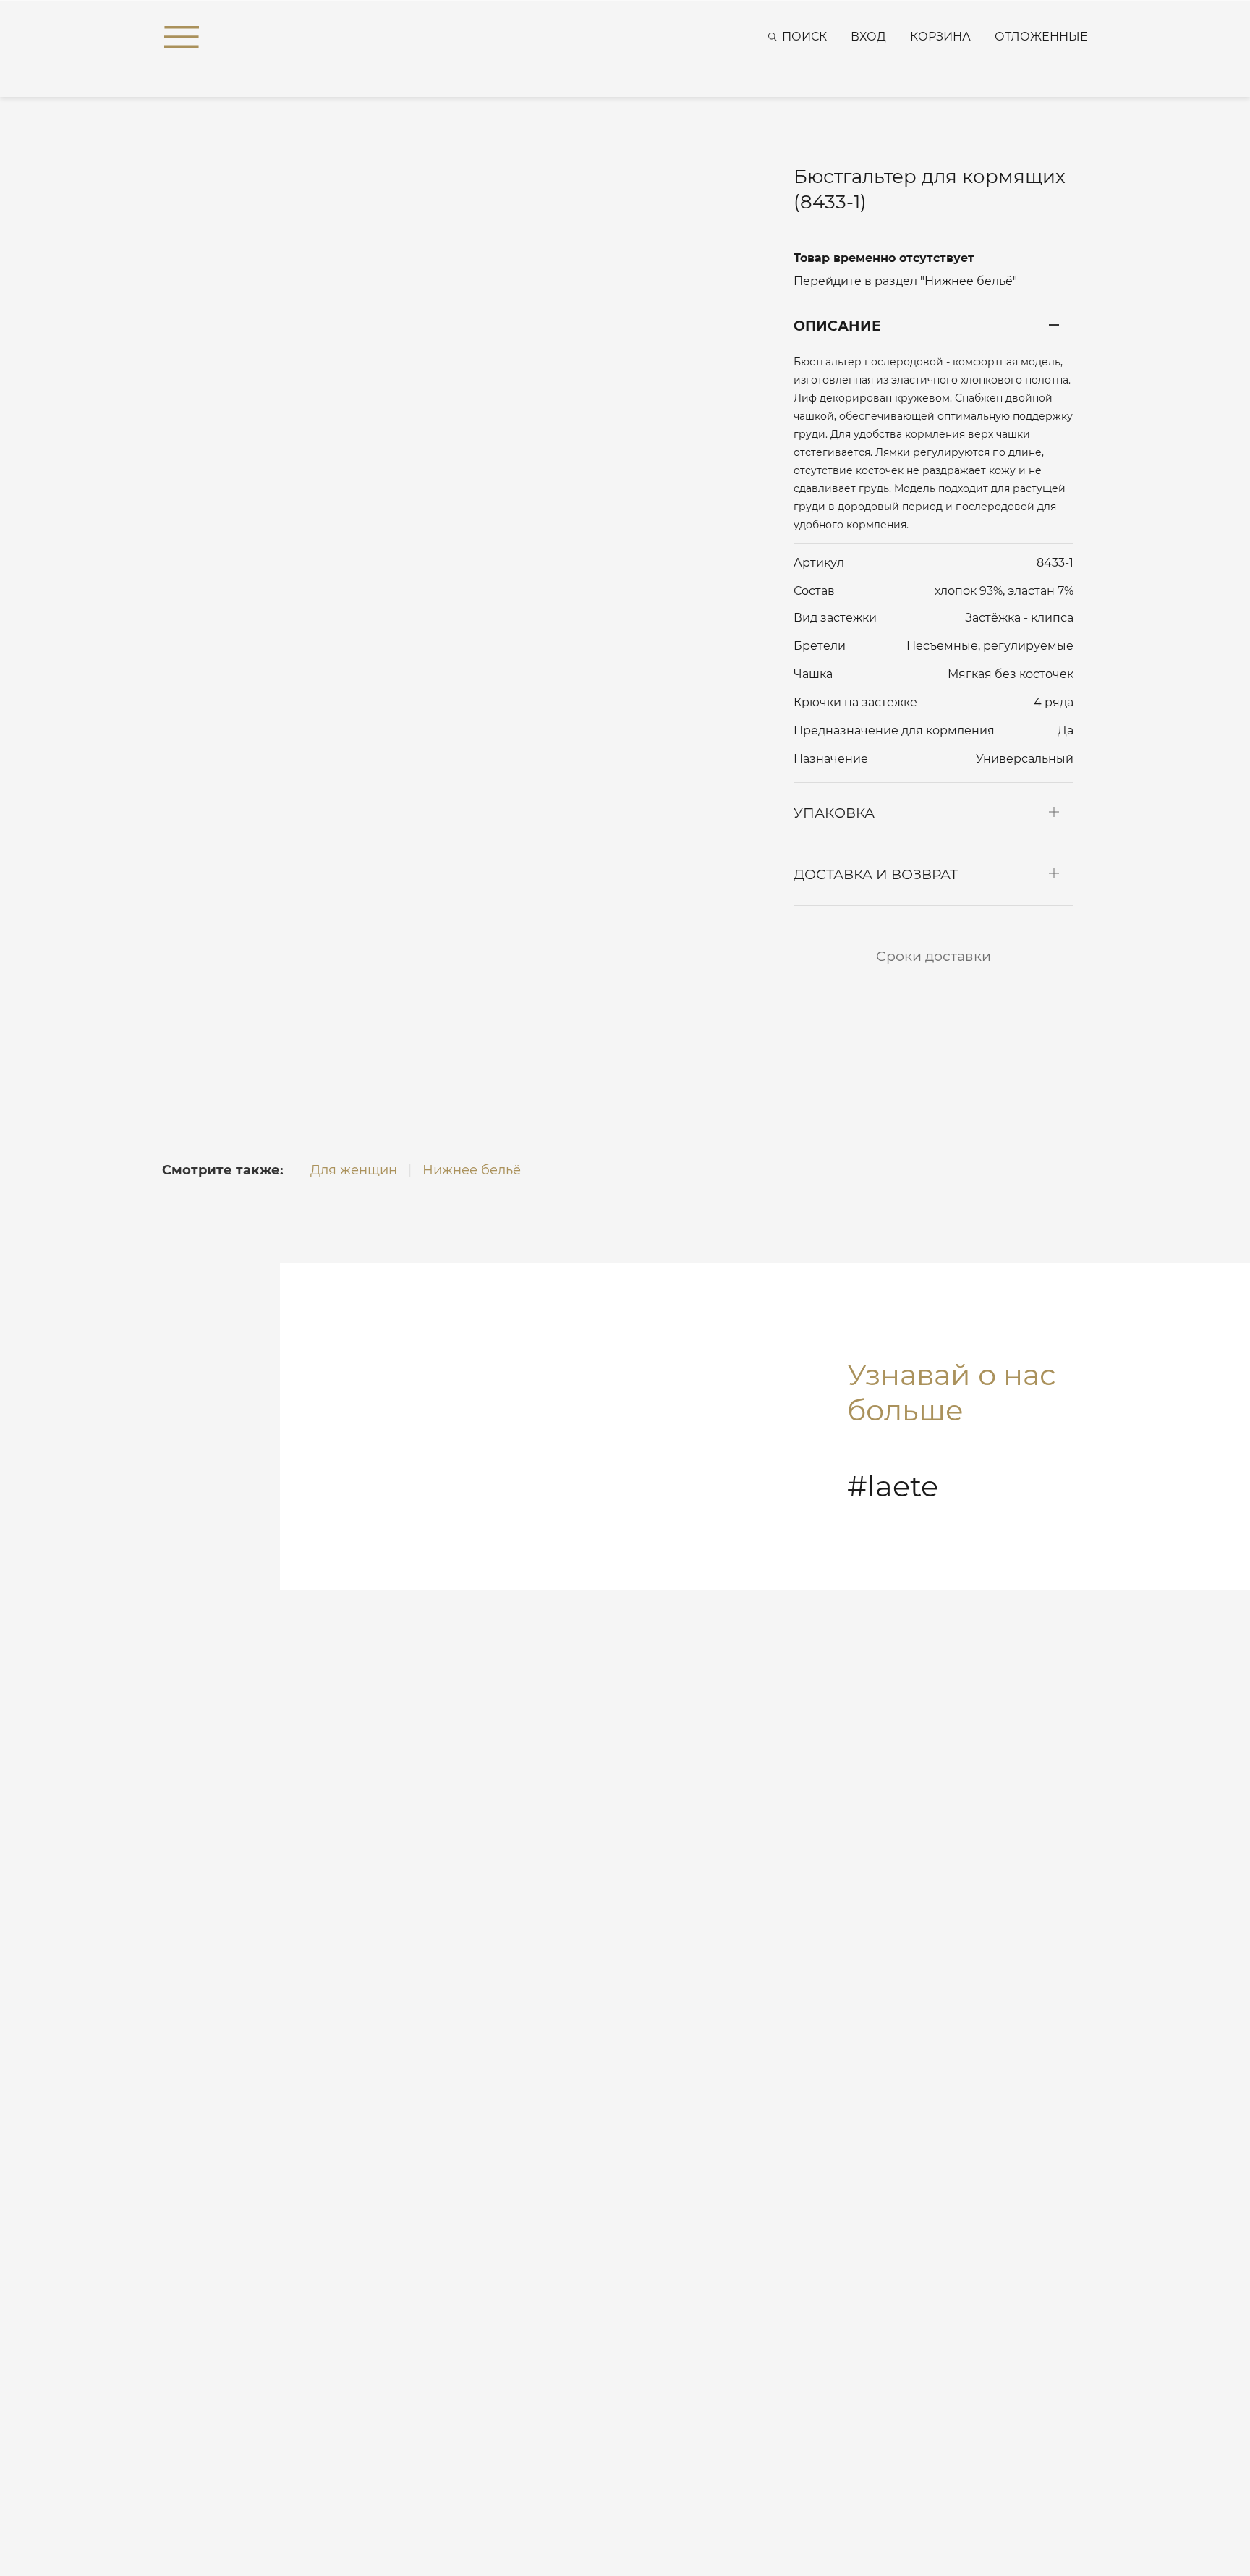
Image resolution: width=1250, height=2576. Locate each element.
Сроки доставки (934, 956)
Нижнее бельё (472, 1170)
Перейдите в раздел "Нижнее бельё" (905, 281)
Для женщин (354, 1170)
